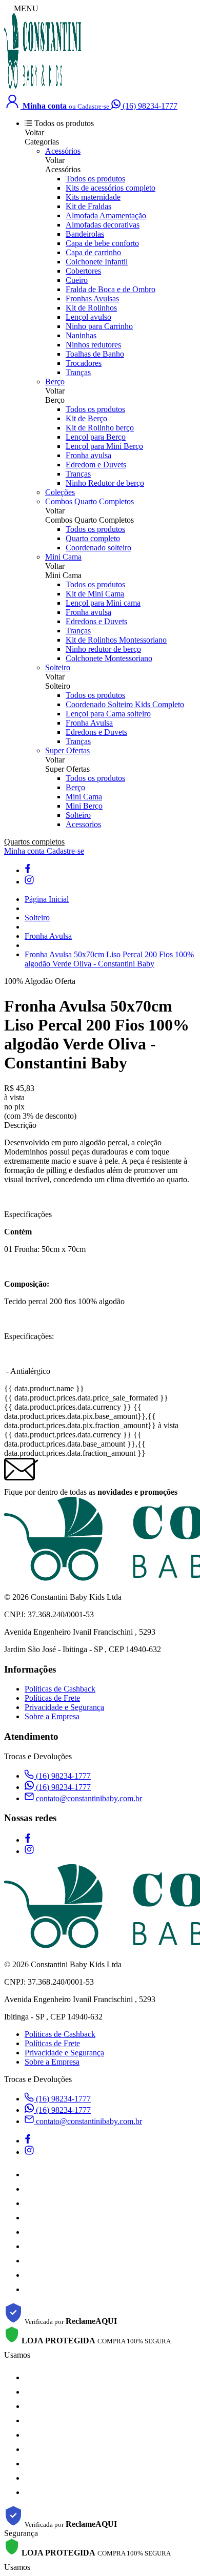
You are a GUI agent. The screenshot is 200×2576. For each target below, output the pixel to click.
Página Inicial (47, 899)
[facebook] (27, 870)
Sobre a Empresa (52, 1716)
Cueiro (77, 280)
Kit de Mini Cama (95, 594)
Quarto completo (93, 538)
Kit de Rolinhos (91, 308)
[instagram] (29, 882)
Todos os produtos (95, 179)
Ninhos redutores (93, 345)
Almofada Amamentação (106, 215)
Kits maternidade (93, 197)
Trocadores (84, 363)
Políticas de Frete (52, 1698)
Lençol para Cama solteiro (108, 714)
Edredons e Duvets (96, 621)
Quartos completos (34, 842)
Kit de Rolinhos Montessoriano (116, 640)
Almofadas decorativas (103, 225)
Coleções (60, 492)
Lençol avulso (88, 317)
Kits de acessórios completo (111, 188)
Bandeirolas (85, 234)
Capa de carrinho (93, 252)
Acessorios (83, 824)
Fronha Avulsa (89, 723)
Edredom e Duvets (96, 465)
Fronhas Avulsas (92, 298)
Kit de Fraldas (88, 206)
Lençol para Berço (96, 437)
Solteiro (58, 667)
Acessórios (63, 151)
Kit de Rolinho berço (100, 428)
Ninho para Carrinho (99, 326)
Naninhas (81, 335)
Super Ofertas (67, 750)
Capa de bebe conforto (102, 243)
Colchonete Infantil (97, 262)
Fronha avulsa (88, 455)
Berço (55, 382)
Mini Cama (63, 557)
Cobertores (83, 271)
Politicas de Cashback (60, 1689)
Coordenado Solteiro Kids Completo (125, 704)
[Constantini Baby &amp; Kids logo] (43, 87)
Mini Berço (84, 806)
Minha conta (25, 851)
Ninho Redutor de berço (105, 483)
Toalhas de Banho (95, 354)
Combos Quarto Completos (89, 501)
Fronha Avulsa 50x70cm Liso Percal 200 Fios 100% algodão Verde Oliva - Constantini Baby (109, 959)
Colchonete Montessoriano (109, 658)
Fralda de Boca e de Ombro (111, 289)
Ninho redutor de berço (103, 649)
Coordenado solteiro (98, 548)
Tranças (78, 372)
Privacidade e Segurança (64, 1707)
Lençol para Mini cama (103, 603)
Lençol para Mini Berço (104, 446)
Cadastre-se (65, 851)
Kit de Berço (86, 418)
